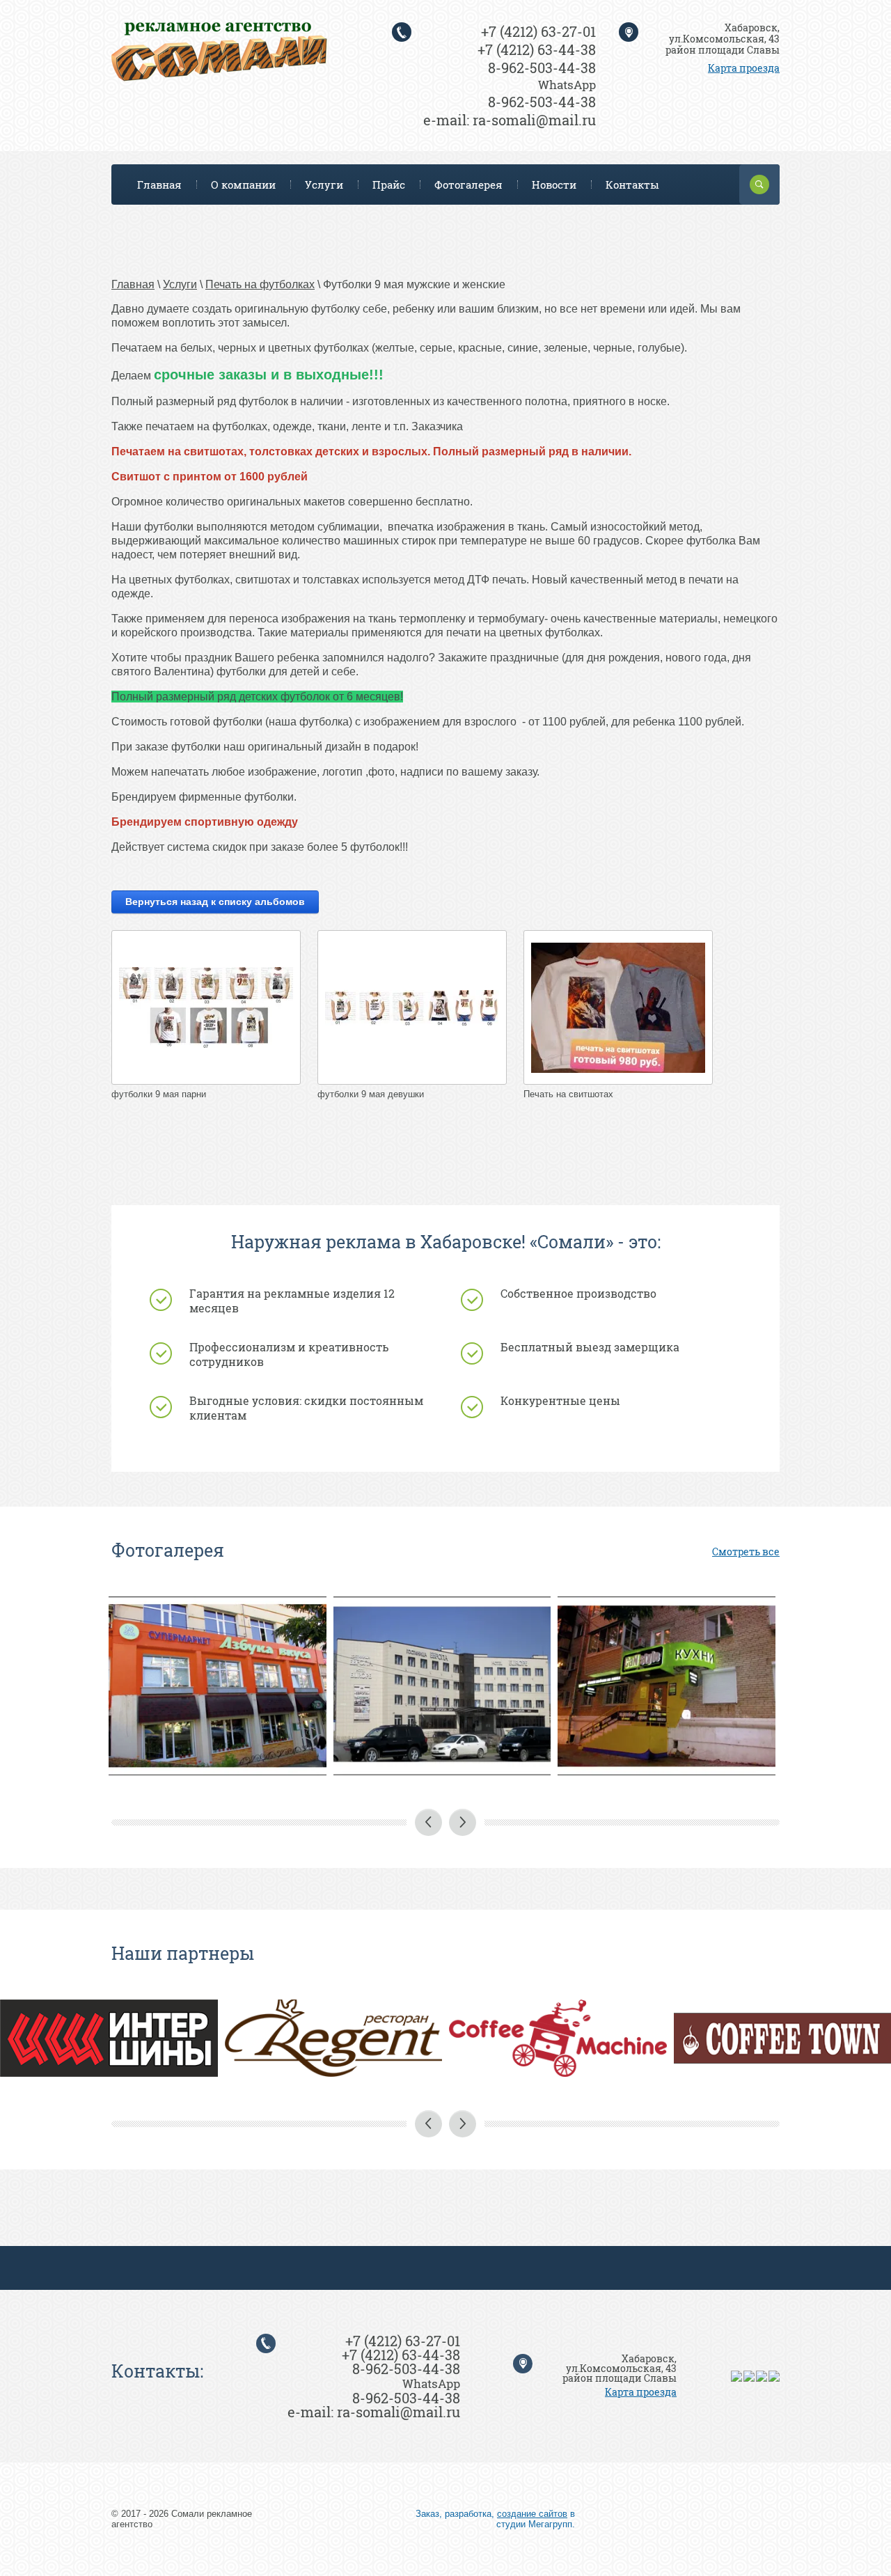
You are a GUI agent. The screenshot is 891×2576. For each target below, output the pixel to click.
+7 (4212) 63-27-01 (538, 31)
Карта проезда (744, 68)
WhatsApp (567, 85)
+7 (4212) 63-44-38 (537, 49)
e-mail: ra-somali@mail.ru (510, 120)
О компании (243, 184)
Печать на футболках (260, 284)
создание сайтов (532, 2514)
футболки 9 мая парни (159, 1094)
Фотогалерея (468, 184)
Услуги (324, 184)
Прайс (389, 184)
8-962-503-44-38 (542, 68)
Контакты (632, 184)
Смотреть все (746, 1552)
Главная (159, 184)
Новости (554, 184)
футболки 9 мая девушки (371, 1094)
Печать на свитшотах (568, 1094)
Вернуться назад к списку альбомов (215, 902)
